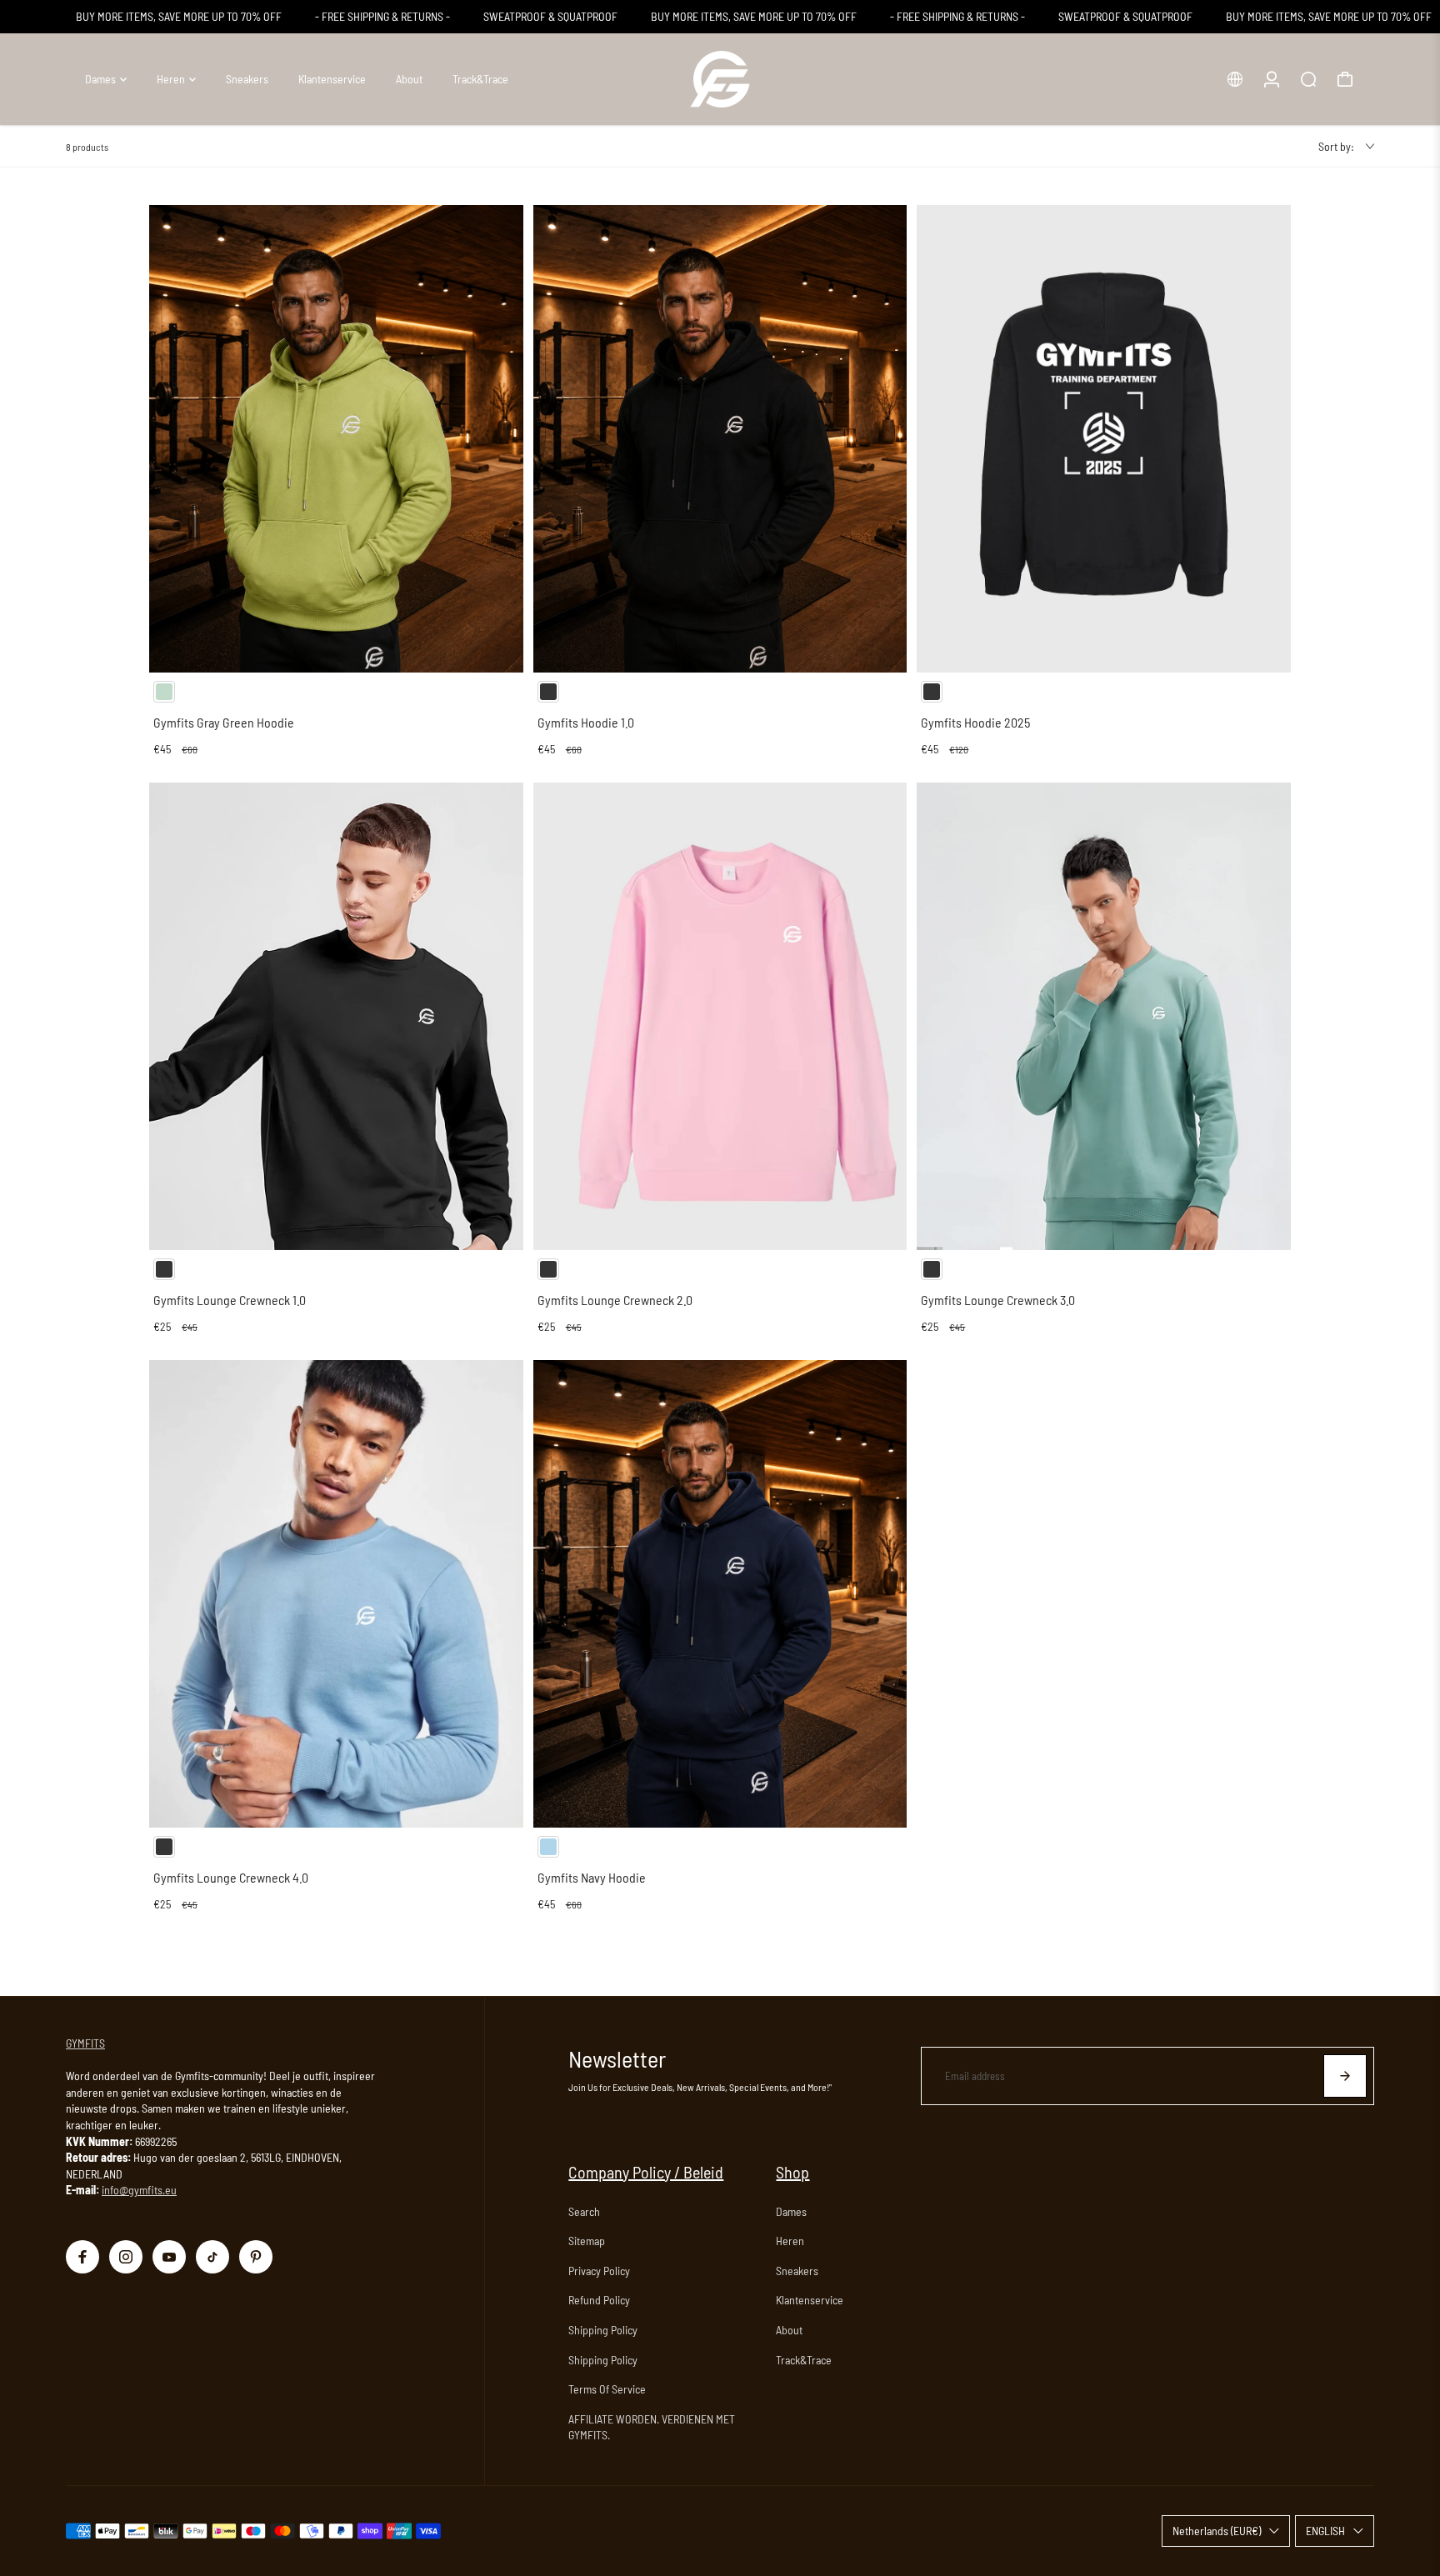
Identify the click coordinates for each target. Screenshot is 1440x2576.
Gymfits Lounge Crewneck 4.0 (231, 1877)
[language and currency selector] (1235, 79)
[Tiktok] (212, 2257)
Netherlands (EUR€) (1217, 2531)
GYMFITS (85, 2043)
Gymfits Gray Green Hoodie (224, 722)
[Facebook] (82, 2257)
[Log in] (1272, 79)
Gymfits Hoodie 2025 (975, 722)
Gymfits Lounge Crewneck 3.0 (998, 1300)
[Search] (1308, 79)
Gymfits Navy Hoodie (592, 1877)
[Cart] (1345, 79)
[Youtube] (169, 2257)
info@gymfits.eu (139, 2190)
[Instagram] (126, 2257)
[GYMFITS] (720, 79)
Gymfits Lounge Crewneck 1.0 (230, 1300)
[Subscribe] (1345, 2076)
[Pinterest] (256, 2257)
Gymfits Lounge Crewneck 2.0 (615, 1300)
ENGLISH (1325, 2531)
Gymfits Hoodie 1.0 (586, 722)
